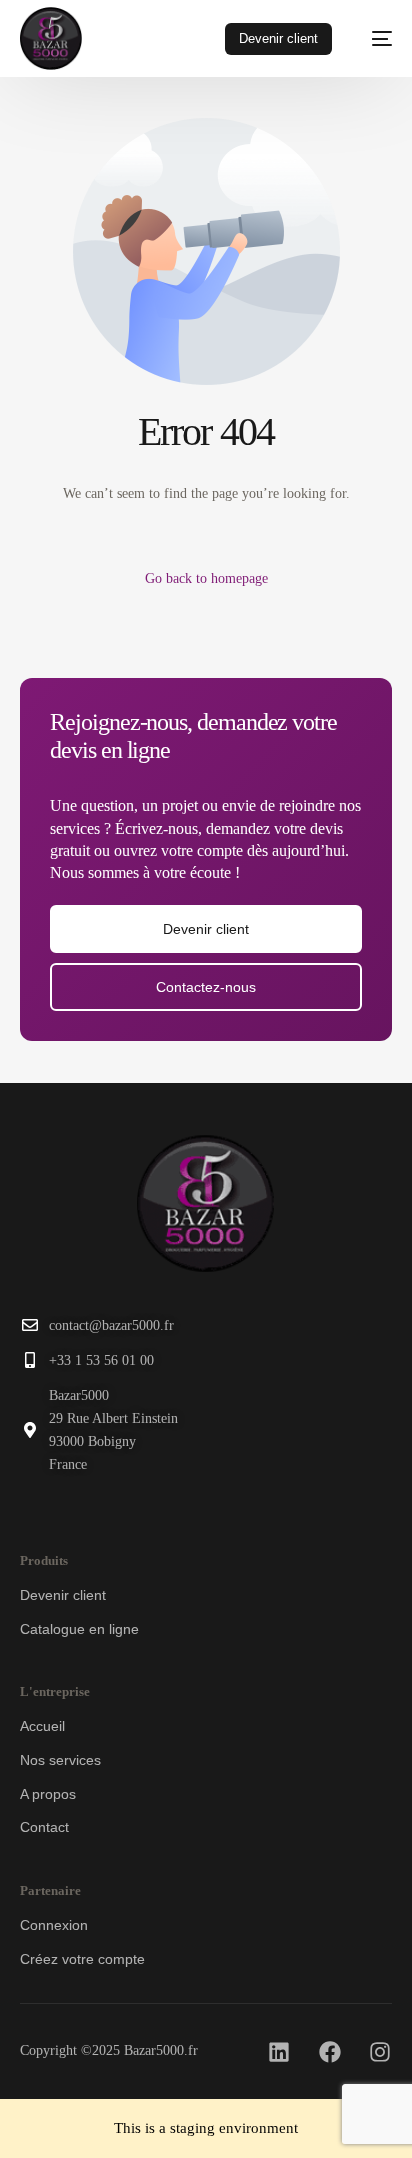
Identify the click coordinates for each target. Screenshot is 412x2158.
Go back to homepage (206, 578)
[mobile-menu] (372, 38)
